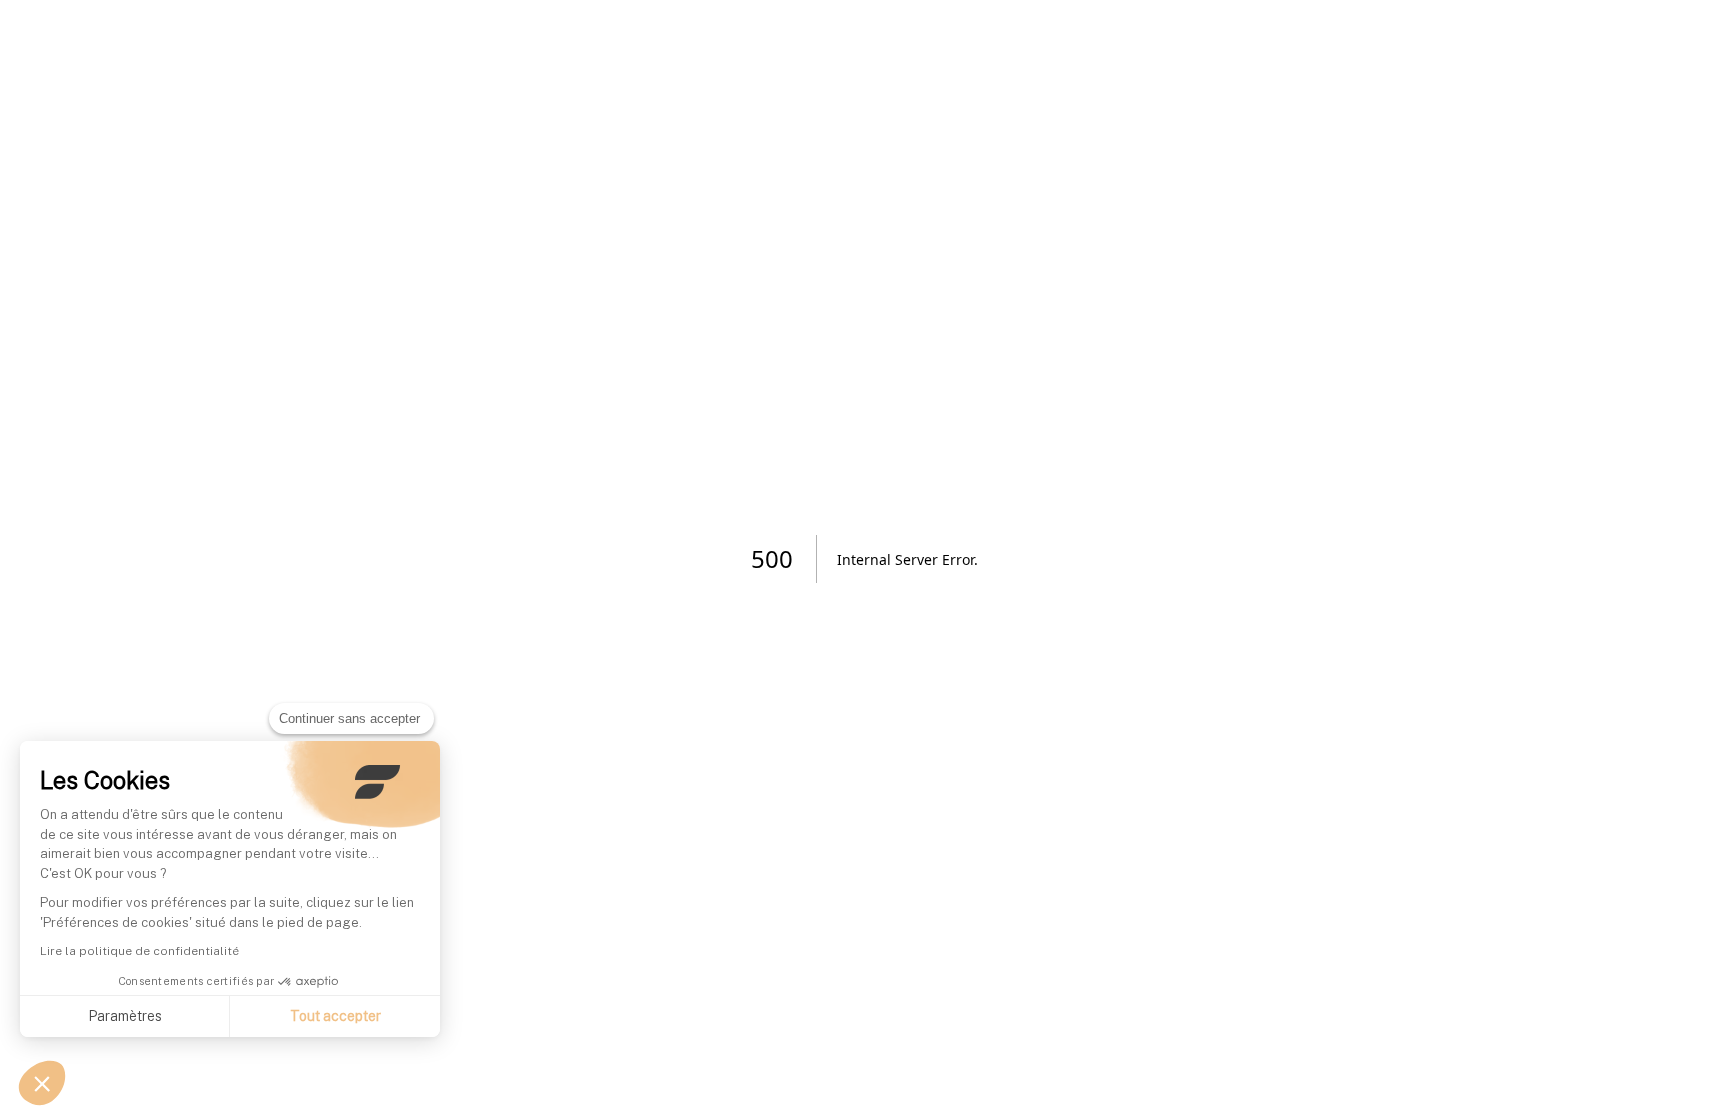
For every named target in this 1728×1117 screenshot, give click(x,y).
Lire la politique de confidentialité (139, 951)
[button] (42, 1083)
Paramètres (125, 1016)
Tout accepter (335, 1016)
